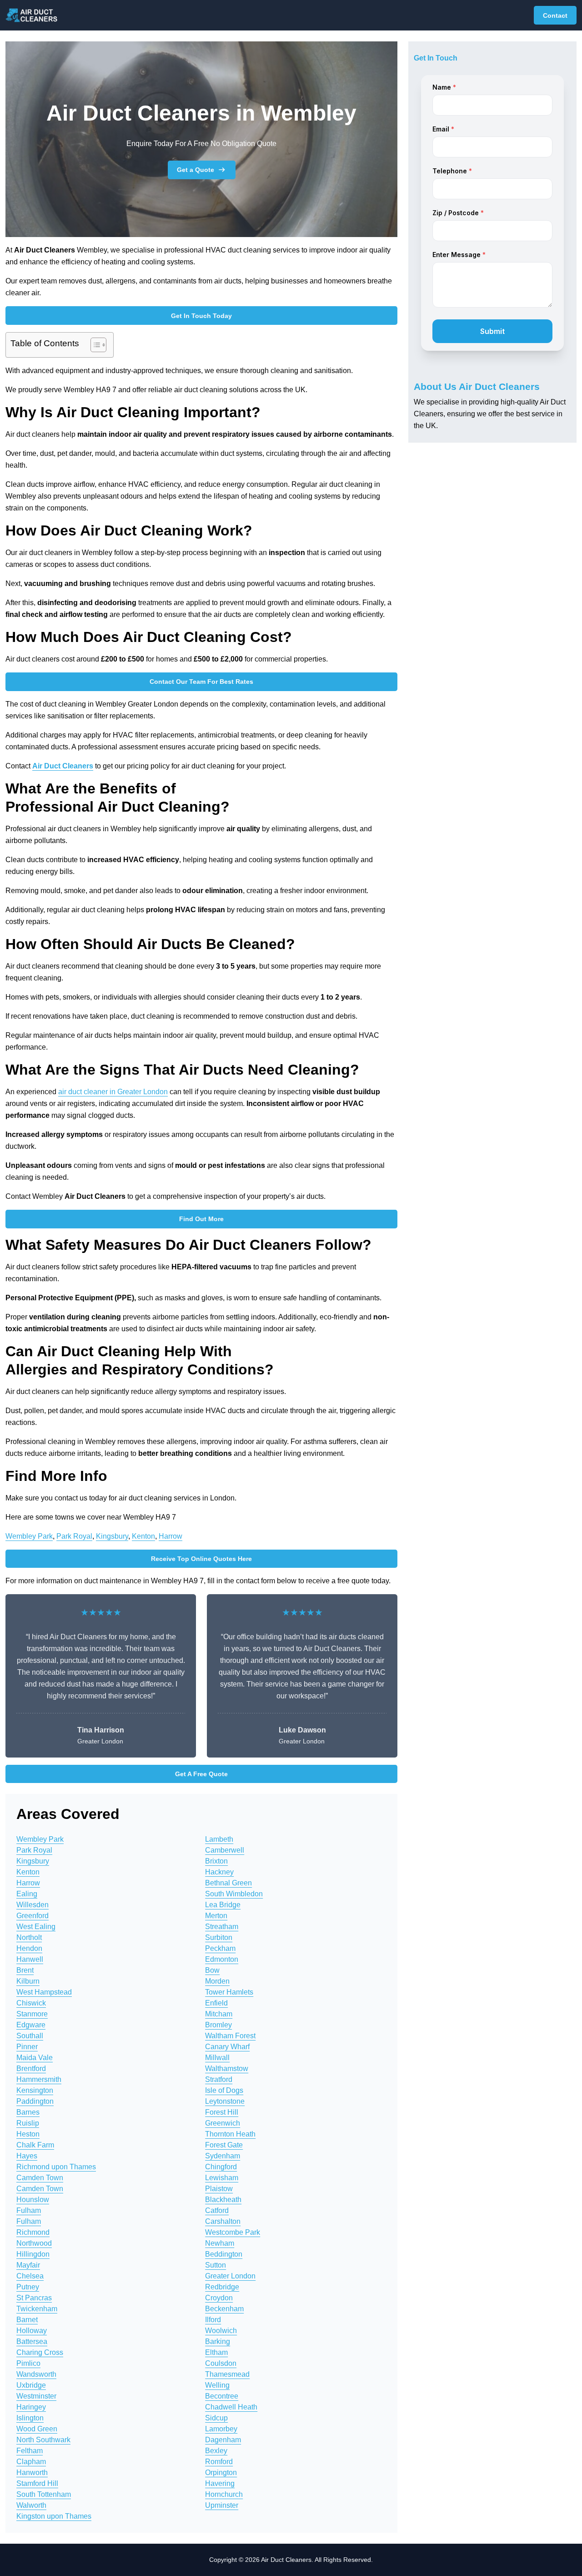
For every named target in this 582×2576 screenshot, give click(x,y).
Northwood (34, 2243)
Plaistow (219, 2189)
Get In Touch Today (201, 316)
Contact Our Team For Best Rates (201, 682)
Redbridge (222, 2287)
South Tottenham (44, 2494)
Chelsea (30, 2276)
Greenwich (223, 2123)
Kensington (35, 2090)
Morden (217, 1981)
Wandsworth (36, 2374)
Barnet (27, 2320)
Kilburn (28, 1981)
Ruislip (28, 2123)
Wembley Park (29, 1536)
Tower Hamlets (229, 1992)
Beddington (224, 2254)
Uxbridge (31, 2385)
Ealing (27, 1894)
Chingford (221, 2167)
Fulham (29, 2210)
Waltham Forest (230, 2036)
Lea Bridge (223, 1905)
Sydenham (223, 2156)
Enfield (216, 2003)
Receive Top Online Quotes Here (201, 1559)
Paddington (35, 2101)
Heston (28, 2134)
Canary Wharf (227, 2047)
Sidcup (216, 2418)
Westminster (36, 2396)
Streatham (222, 1927)
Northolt (29, 1937)
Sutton (216, 2265)
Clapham (31, 2462)
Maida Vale (35, 2058)
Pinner (27, 2047)
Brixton (216, 1861)
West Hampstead (44, 1992)
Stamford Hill (37, 2483)
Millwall (217, 2058)
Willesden (33, 1905)
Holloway (32, 2331)
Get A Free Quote (201, 1774)
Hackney (219, 1872)
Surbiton (219, 1937)
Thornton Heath (230, 2134)
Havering (220, 2483)
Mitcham (219, 2014)
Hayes (27, 2156)
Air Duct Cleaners (63, 766)
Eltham (216, 2352)
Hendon (29, 1948)
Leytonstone (225, 2101)
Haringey (31, 2407)
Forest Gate (224, 2145)
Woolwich (221, 2331)
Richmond (33, 2232)
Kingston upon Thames (54, 2516)
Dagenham (223, 2440)
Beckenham (224, 2309)
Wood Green (37, 2429)
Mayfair (28, 2265)
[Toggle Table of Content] (94, 345)
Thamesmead (227, 2374)
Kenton (143, 1536)
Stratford (219, 2079)
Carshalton (223, 2221)
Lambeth (219, 1839)
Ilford (213, 2320)
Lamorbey (221, 2429)
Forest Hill (222, 2112)
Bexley (216, 2451)
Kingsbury (112, 1536)
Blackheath (223, 2200)
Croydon (219, 2298)
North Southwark (43, 2440)
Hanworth (32, 2472)
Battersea (32, 2341)
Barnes (28, 2112)
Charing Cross (40, 2352)
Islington (30, 2418)
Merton (216, 1916)
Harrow (171, 1536)
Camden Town (40, 2178)
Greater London (230, 2276)
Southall (30, 2036)
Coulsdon (221, 2363)
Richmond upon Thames (56, 2167)
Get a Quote (196, 170)
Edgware (31, 2025)
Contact (555, 15)
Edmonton (222, 1959)
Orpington (221, 2472)
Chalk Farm (35, 2145)
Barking (218, 2341)
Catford (217, 2210)
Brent (25, 1970)
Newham (220, 2243)
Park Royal (74, 1536)
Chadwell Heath (231, 2407)
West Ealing (36, 1927)
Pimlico (28, 2363)
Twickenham (37, 2309)
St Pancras (34, 2298)
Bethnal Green (228, 1883)
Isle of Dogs (224, 2090)
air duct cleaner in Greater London (113, 1092)
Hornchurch (224, 2494)
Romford (219, 2462)
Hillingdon (33, 2254)
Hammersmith (39, 2079)
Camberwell (225, 1850)
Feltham (30, 2451)
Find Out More (201, 1219)
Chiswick (31, 2003)
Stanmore (32, 2014)
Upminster (222, 2505)
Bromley (218, 2025)
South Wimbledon (234, 1894)
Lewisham (222, 2178)
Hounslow (33, 2200)
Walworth (31, 2505)
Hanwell (30, 1959)
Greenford (33, 1916)
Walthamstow (227, 2068)
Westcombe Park (233, 2232)
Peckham (220, 1948)
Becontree (222, 2396)
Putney (28, 2287)
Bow (212, 1970)
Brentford (31, 2068)
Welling (217, 2385)
